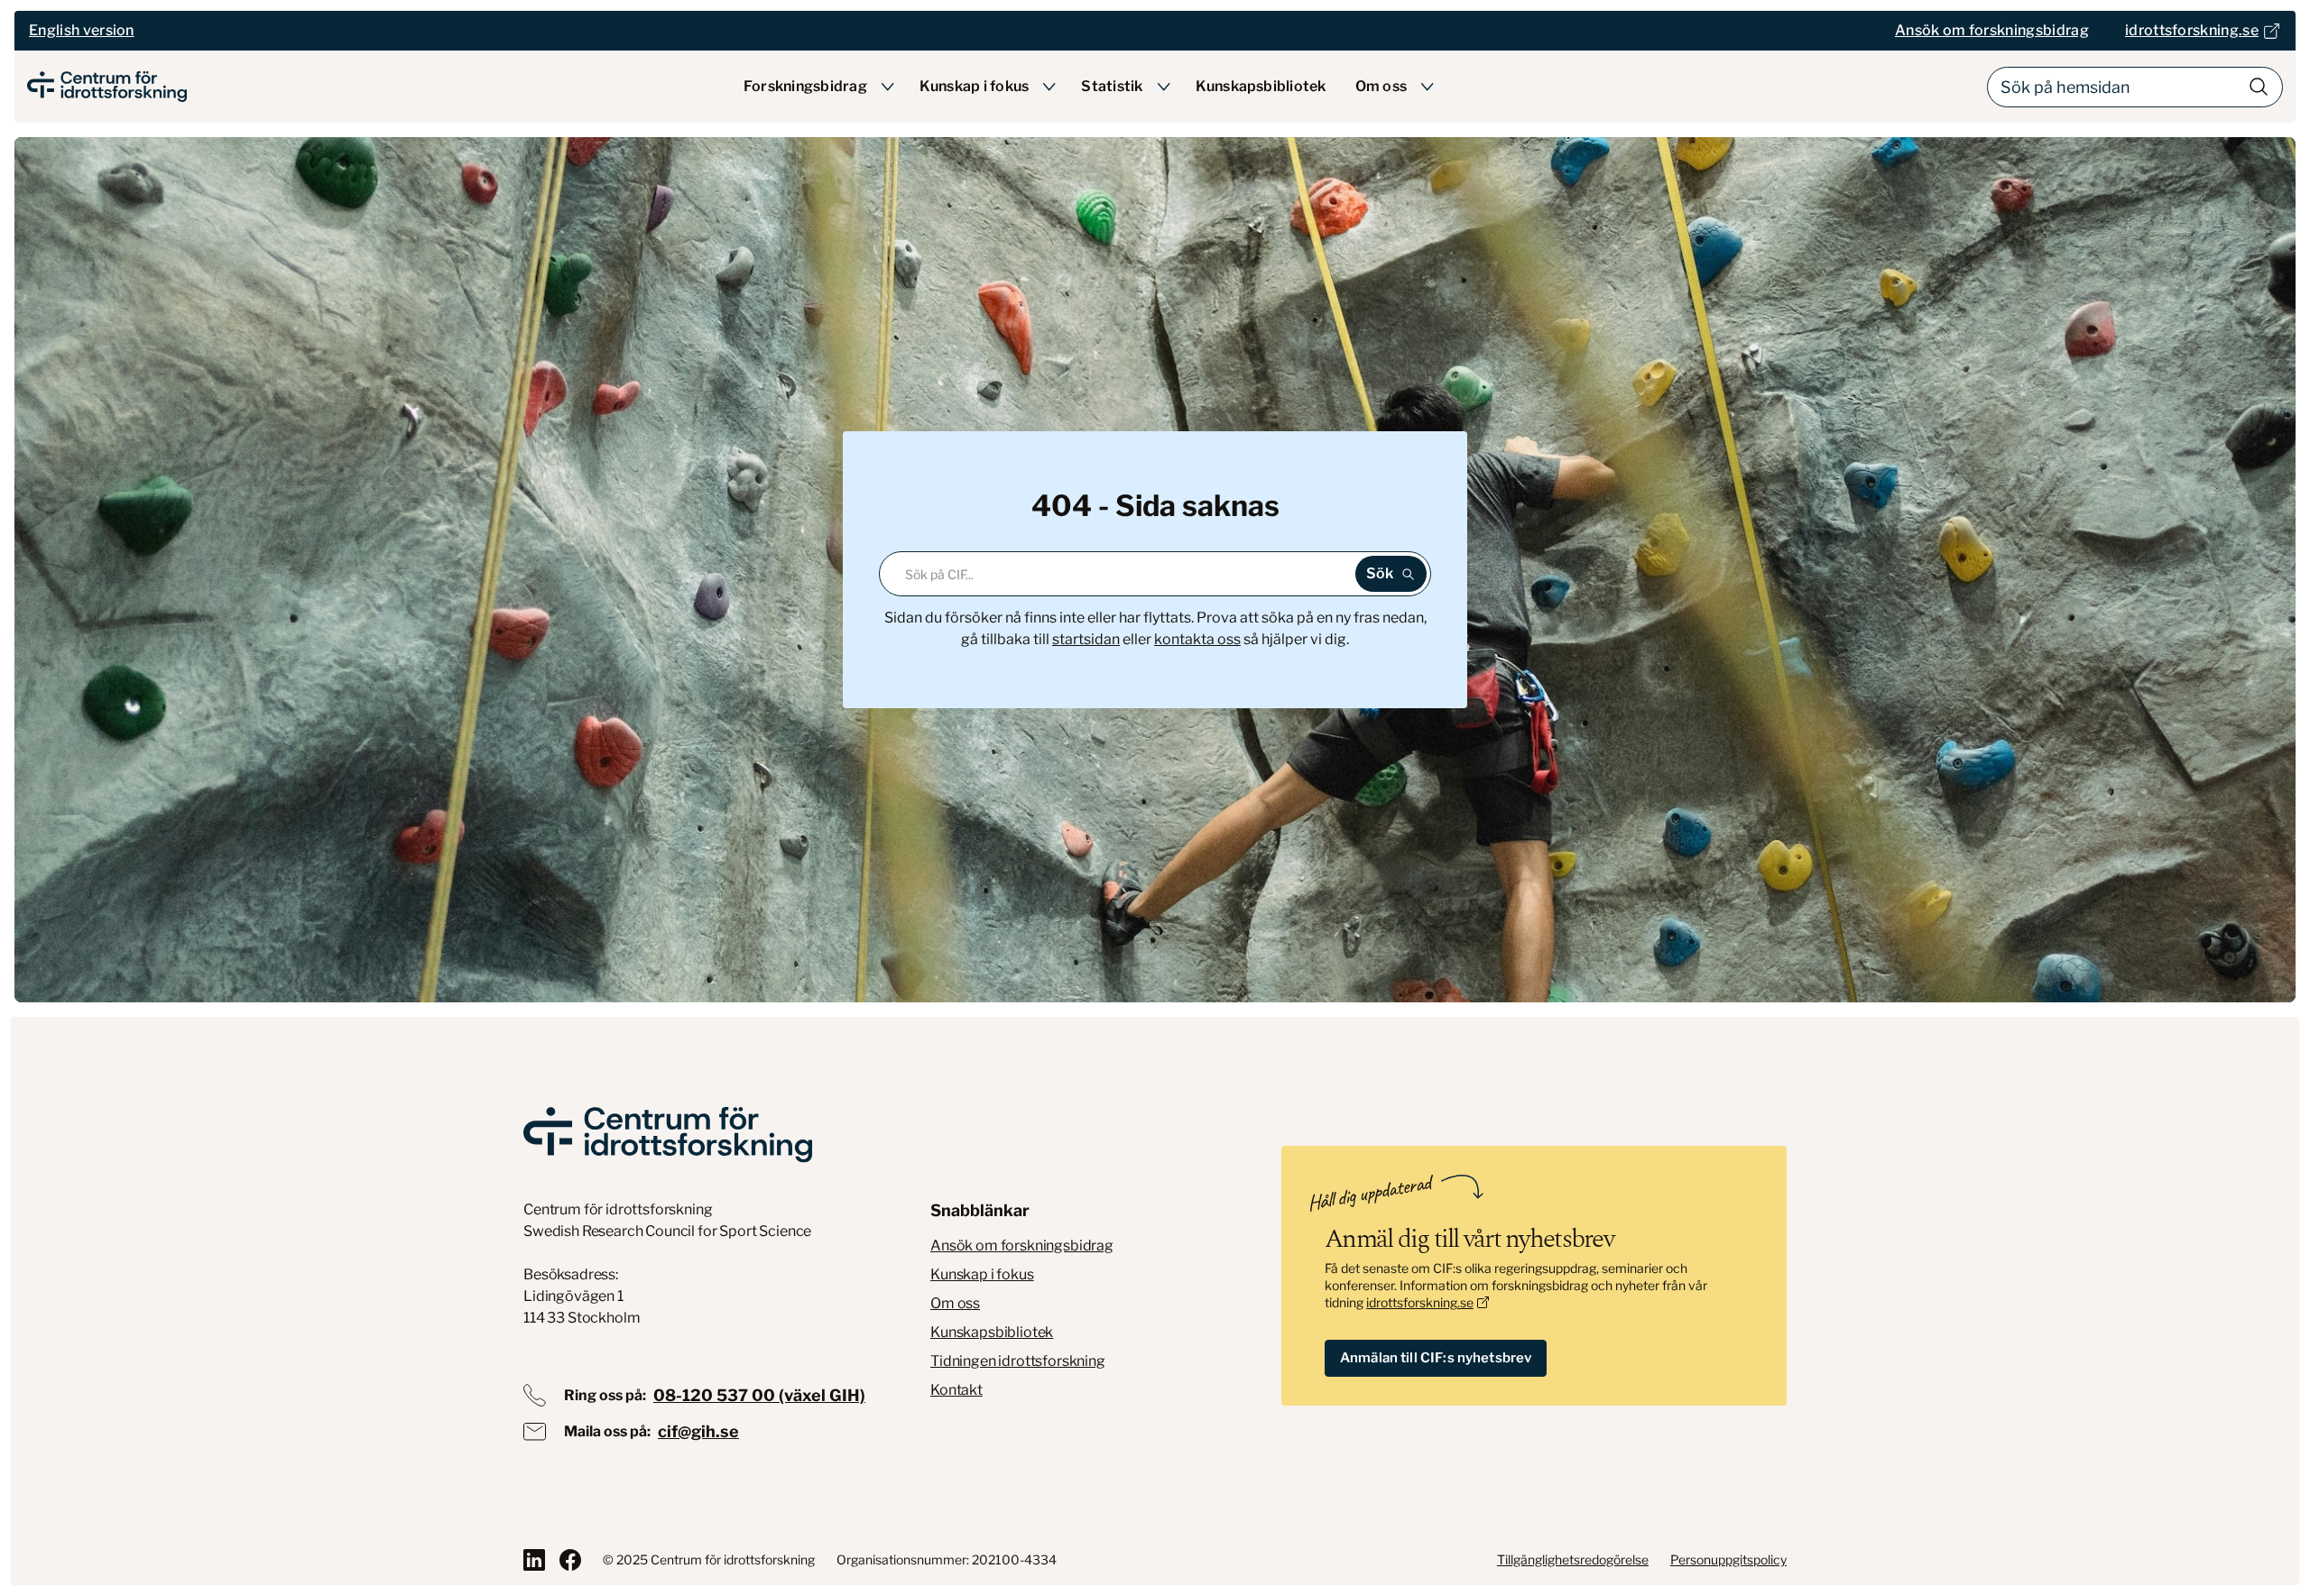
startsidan (1086, 639)
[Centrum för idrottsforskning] (668, 1135)
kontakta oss (1197, 639)
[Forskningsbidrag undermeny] (888, 87)
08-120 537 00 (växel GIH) (759, 1395)
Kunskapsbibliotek (1261, 86)
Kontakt (956, 1390)
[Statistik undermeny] (1164, 87)
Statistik (1112, 86)
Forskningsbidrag (805, 86)
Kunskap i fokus (975, 86)
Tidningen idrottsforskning (1018, 1361)
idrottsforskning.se (1420, 1302)
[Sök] (2259, 87)
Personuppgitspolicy (1728, 1559)
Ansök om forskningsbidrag (1022, 1245)
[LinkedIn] (534, 1560)
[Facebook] (570, 1560)
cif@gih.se (698, 1431)
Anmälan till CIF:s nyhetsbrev (1436, 1358)
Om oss (1381, 86)
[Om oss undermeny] (1428, 87)
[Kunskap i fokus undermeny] (1049, 87)
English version (82, 30)
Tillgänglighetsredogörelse (1573, 1559)
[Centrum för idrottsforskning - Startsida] (107, 87)
